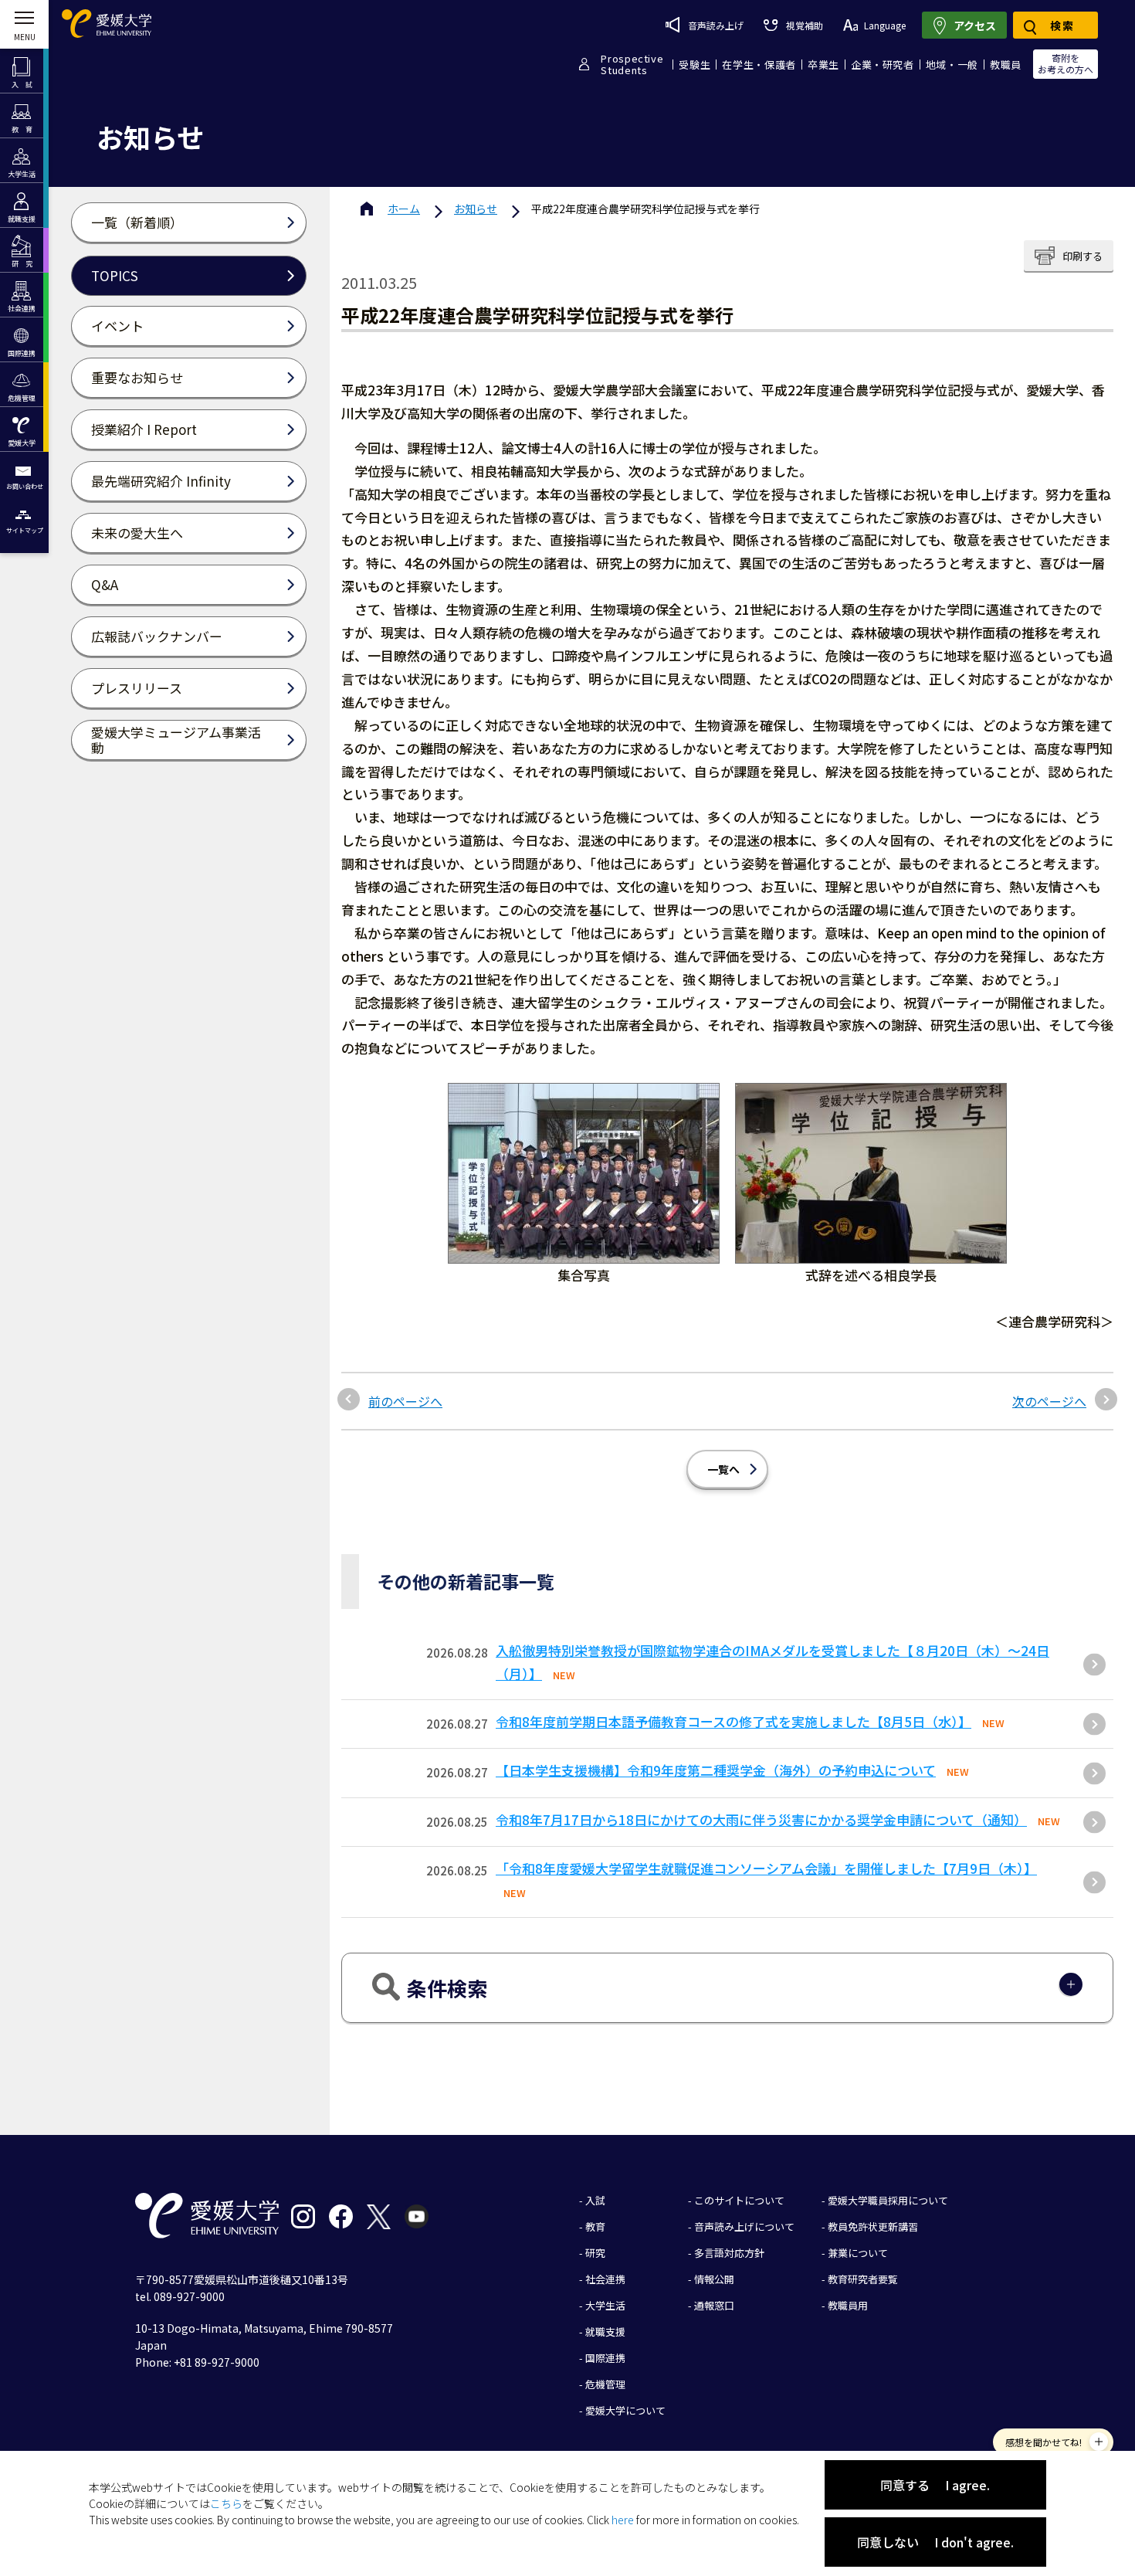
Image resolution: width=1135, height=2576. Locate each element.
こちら (226, 2503)
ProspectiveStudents (632, 64)
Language (885, 25)
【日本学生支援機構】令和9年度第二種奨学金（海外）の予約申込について (716, 1770)
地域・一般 (952, 64)
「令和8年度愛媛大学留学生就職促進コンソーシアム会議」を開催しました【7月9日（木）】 (766, 1868)
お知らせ (476, 209)
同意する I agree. (935, 2485)
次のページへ (1049, 1401)
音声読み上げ (716, 25)
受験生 (695, 64)
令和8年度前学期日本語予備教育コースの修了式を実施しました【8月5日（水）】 (734, 1721)
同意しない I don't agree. (935, 2542)
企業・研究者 (883, 64)
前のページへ (405, 1401)
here (623, 2520)
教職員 (1006, 64)
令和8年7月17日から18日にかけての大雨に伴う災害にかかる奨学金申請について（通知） (761, 1819)
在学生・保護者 (759, 64)
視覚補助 (804, 25)
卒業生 (823, 64)
